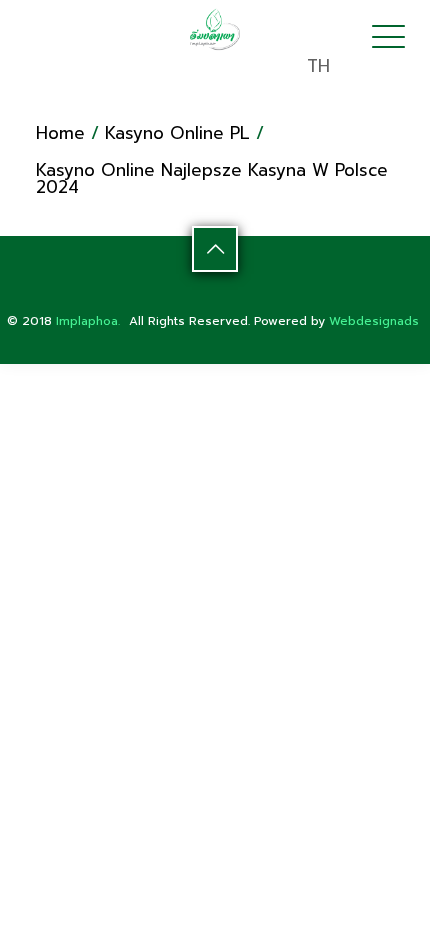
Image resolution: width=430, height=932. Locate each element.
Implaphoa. (88, 321)
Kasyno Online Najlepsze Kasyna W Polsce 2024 (212, 178)
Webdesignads (374, 321)
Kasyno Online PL (177, 133)
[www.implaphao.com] (215, 29)
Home (60, 133)
